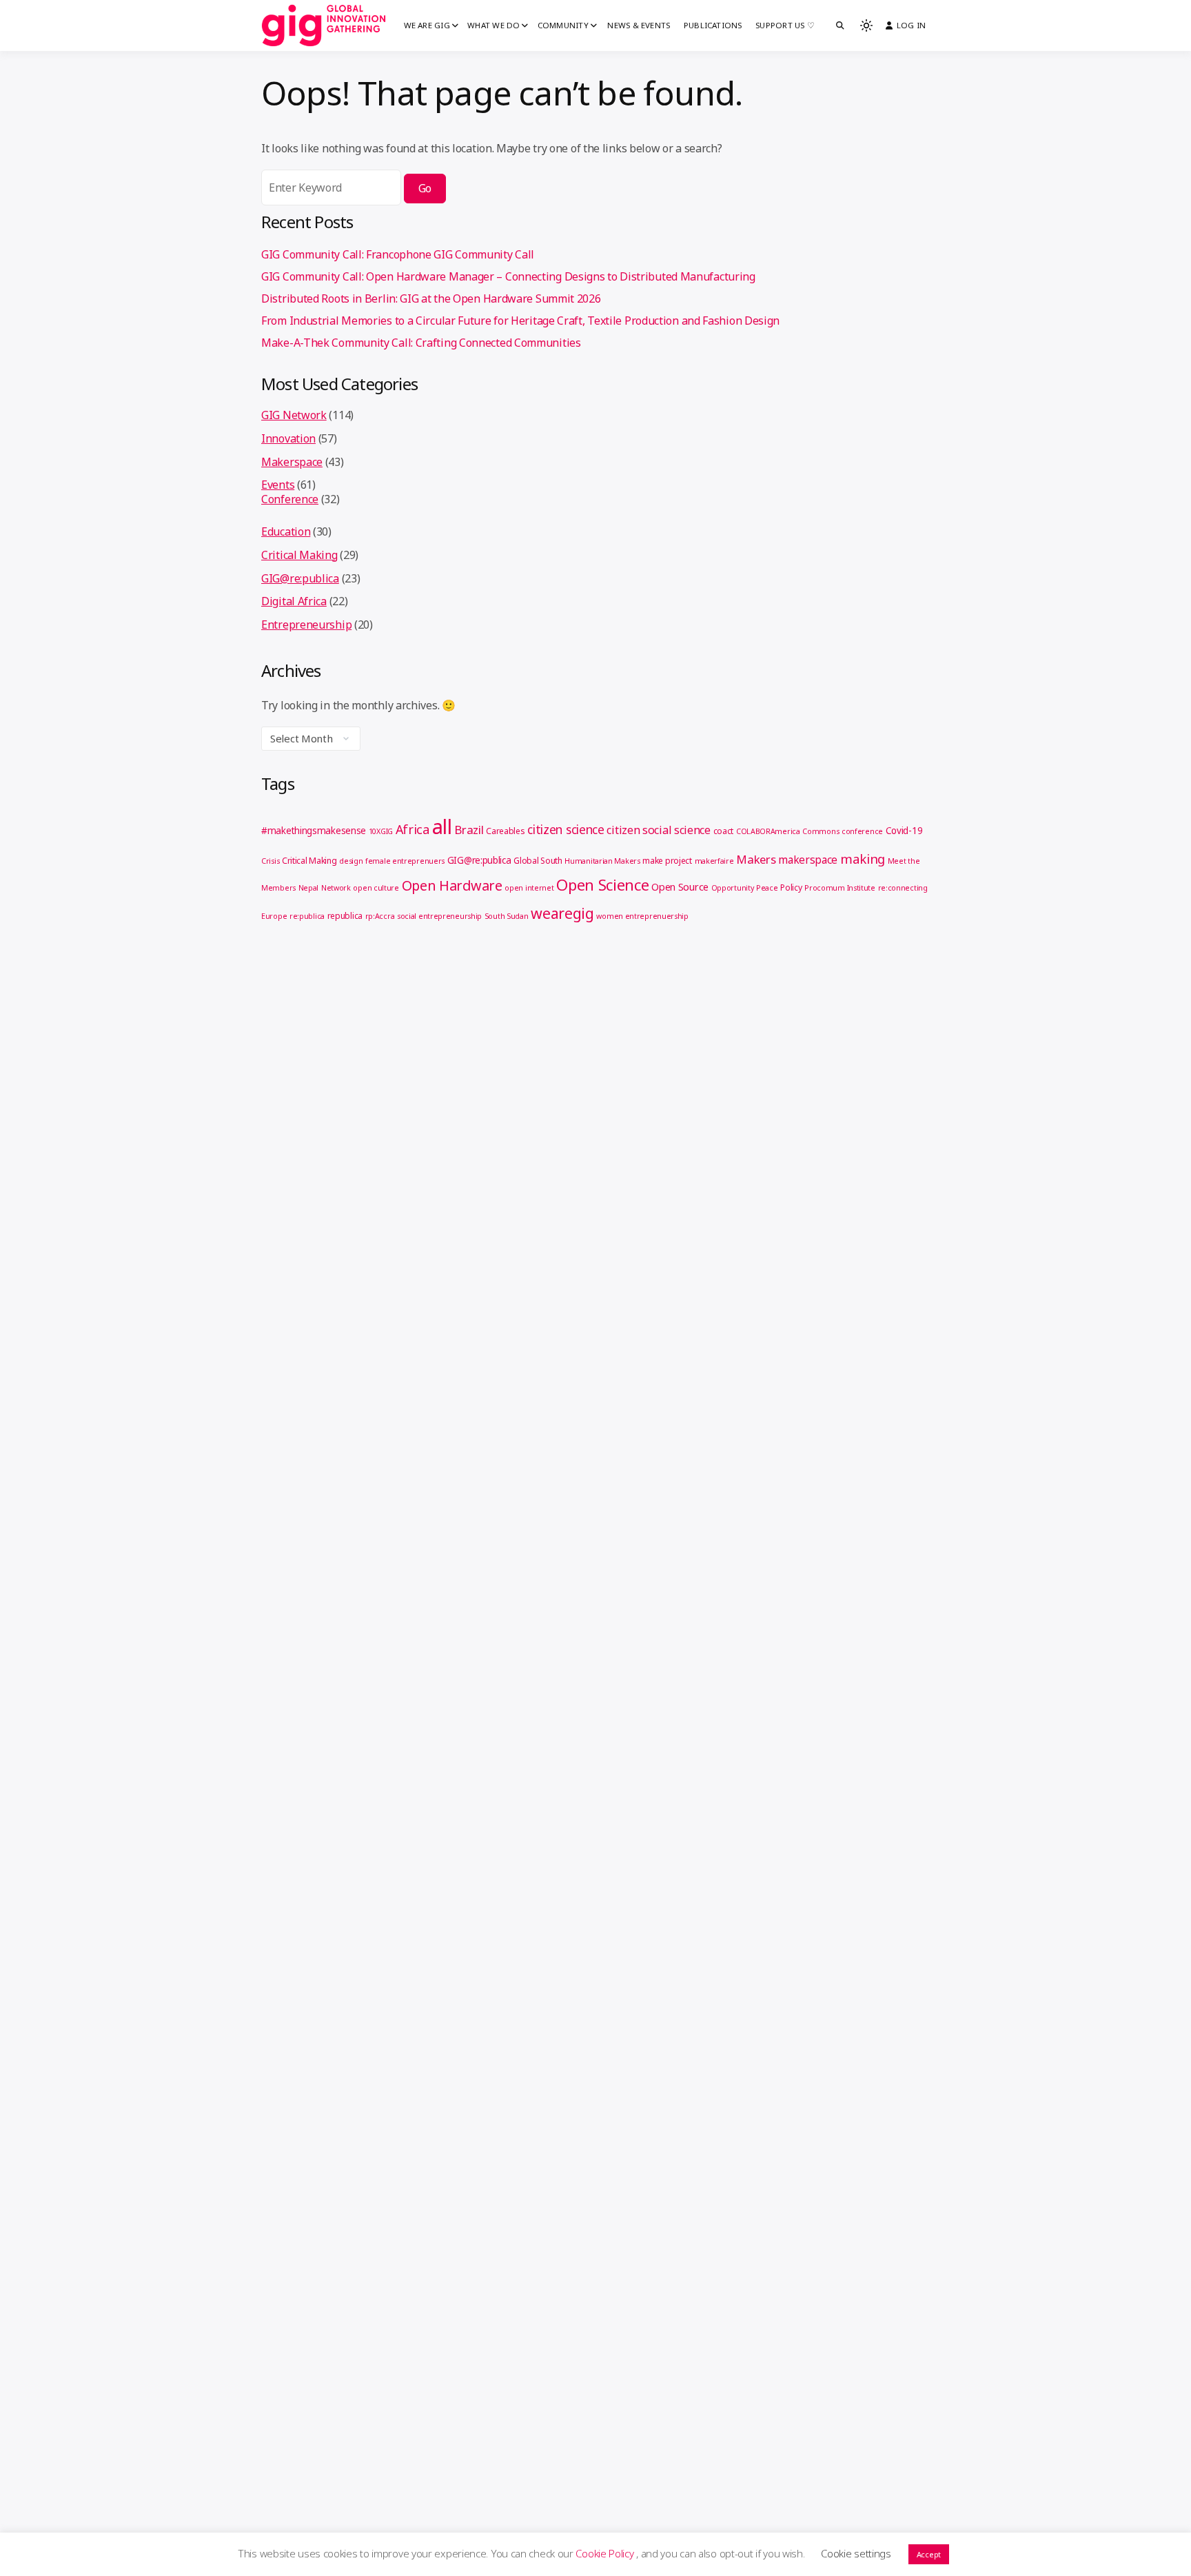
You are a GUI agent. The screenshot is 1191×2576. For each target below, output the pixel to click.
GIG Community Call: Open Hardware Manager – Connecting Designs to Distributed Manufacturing (508, 276)
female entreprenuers (405, 861)
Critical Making (299, 555)
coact (724, 831)
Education (286, 531)
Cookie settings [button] (856, 2553)
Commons (821, 831)
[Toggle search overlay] (840, 26)
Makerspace (292, 462)
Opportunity (733, 888)
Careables (505, 831)
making (863, 859)
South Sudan (507, 916)
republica (345, 916)
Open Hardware (452, 885)
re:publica (307, 916)
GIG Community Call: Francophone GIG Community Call (398, 254)
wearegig (562, 913)
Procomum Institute (840, 888)
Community (563, 25)
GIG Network (294, 415)
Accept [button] (929, 2554)
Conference (290, 499)
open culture (376, 888)
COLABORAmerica (768, 831)
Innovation (288, 438)
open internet (529, 888)
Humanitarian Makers (602, 861)
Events (278, 485)
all (442, 826)
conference (862, 831)
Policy (791, 888)
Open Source (680, 886)
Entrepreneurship (306, 625)
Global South (538, 861)
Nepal (309, 888)
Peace (767, 888)
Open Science (602, 884)
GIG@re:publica (300, 578)
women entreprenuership (642, 916)
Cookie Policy (606, 2553)
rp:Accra (380, 916)
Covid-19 (904, 831)
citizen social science (658, 830)
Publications (713, 25)
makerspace (808, 860)
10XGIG (381, 831)
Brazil (469, 830)
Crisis (270, 861)
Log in (911, 25)
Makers (756, 859)
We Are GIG (427, 25)
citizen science (566, 829)
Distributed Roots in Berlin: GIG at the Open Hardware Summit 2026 (431, 298)
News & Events (639, 25)
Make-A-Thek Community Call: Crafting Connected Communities (421, 343)
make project (667, 861)
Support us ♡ (785, 25)
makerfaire (714, 861)
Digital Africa (294, 601)
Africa (413, 829)
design (351, 861)
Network (336, 888)
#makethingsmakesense (314, 831)
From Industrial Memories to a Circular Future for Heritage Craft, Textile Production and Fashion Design (520, 321)
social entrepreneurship (439, 916)
